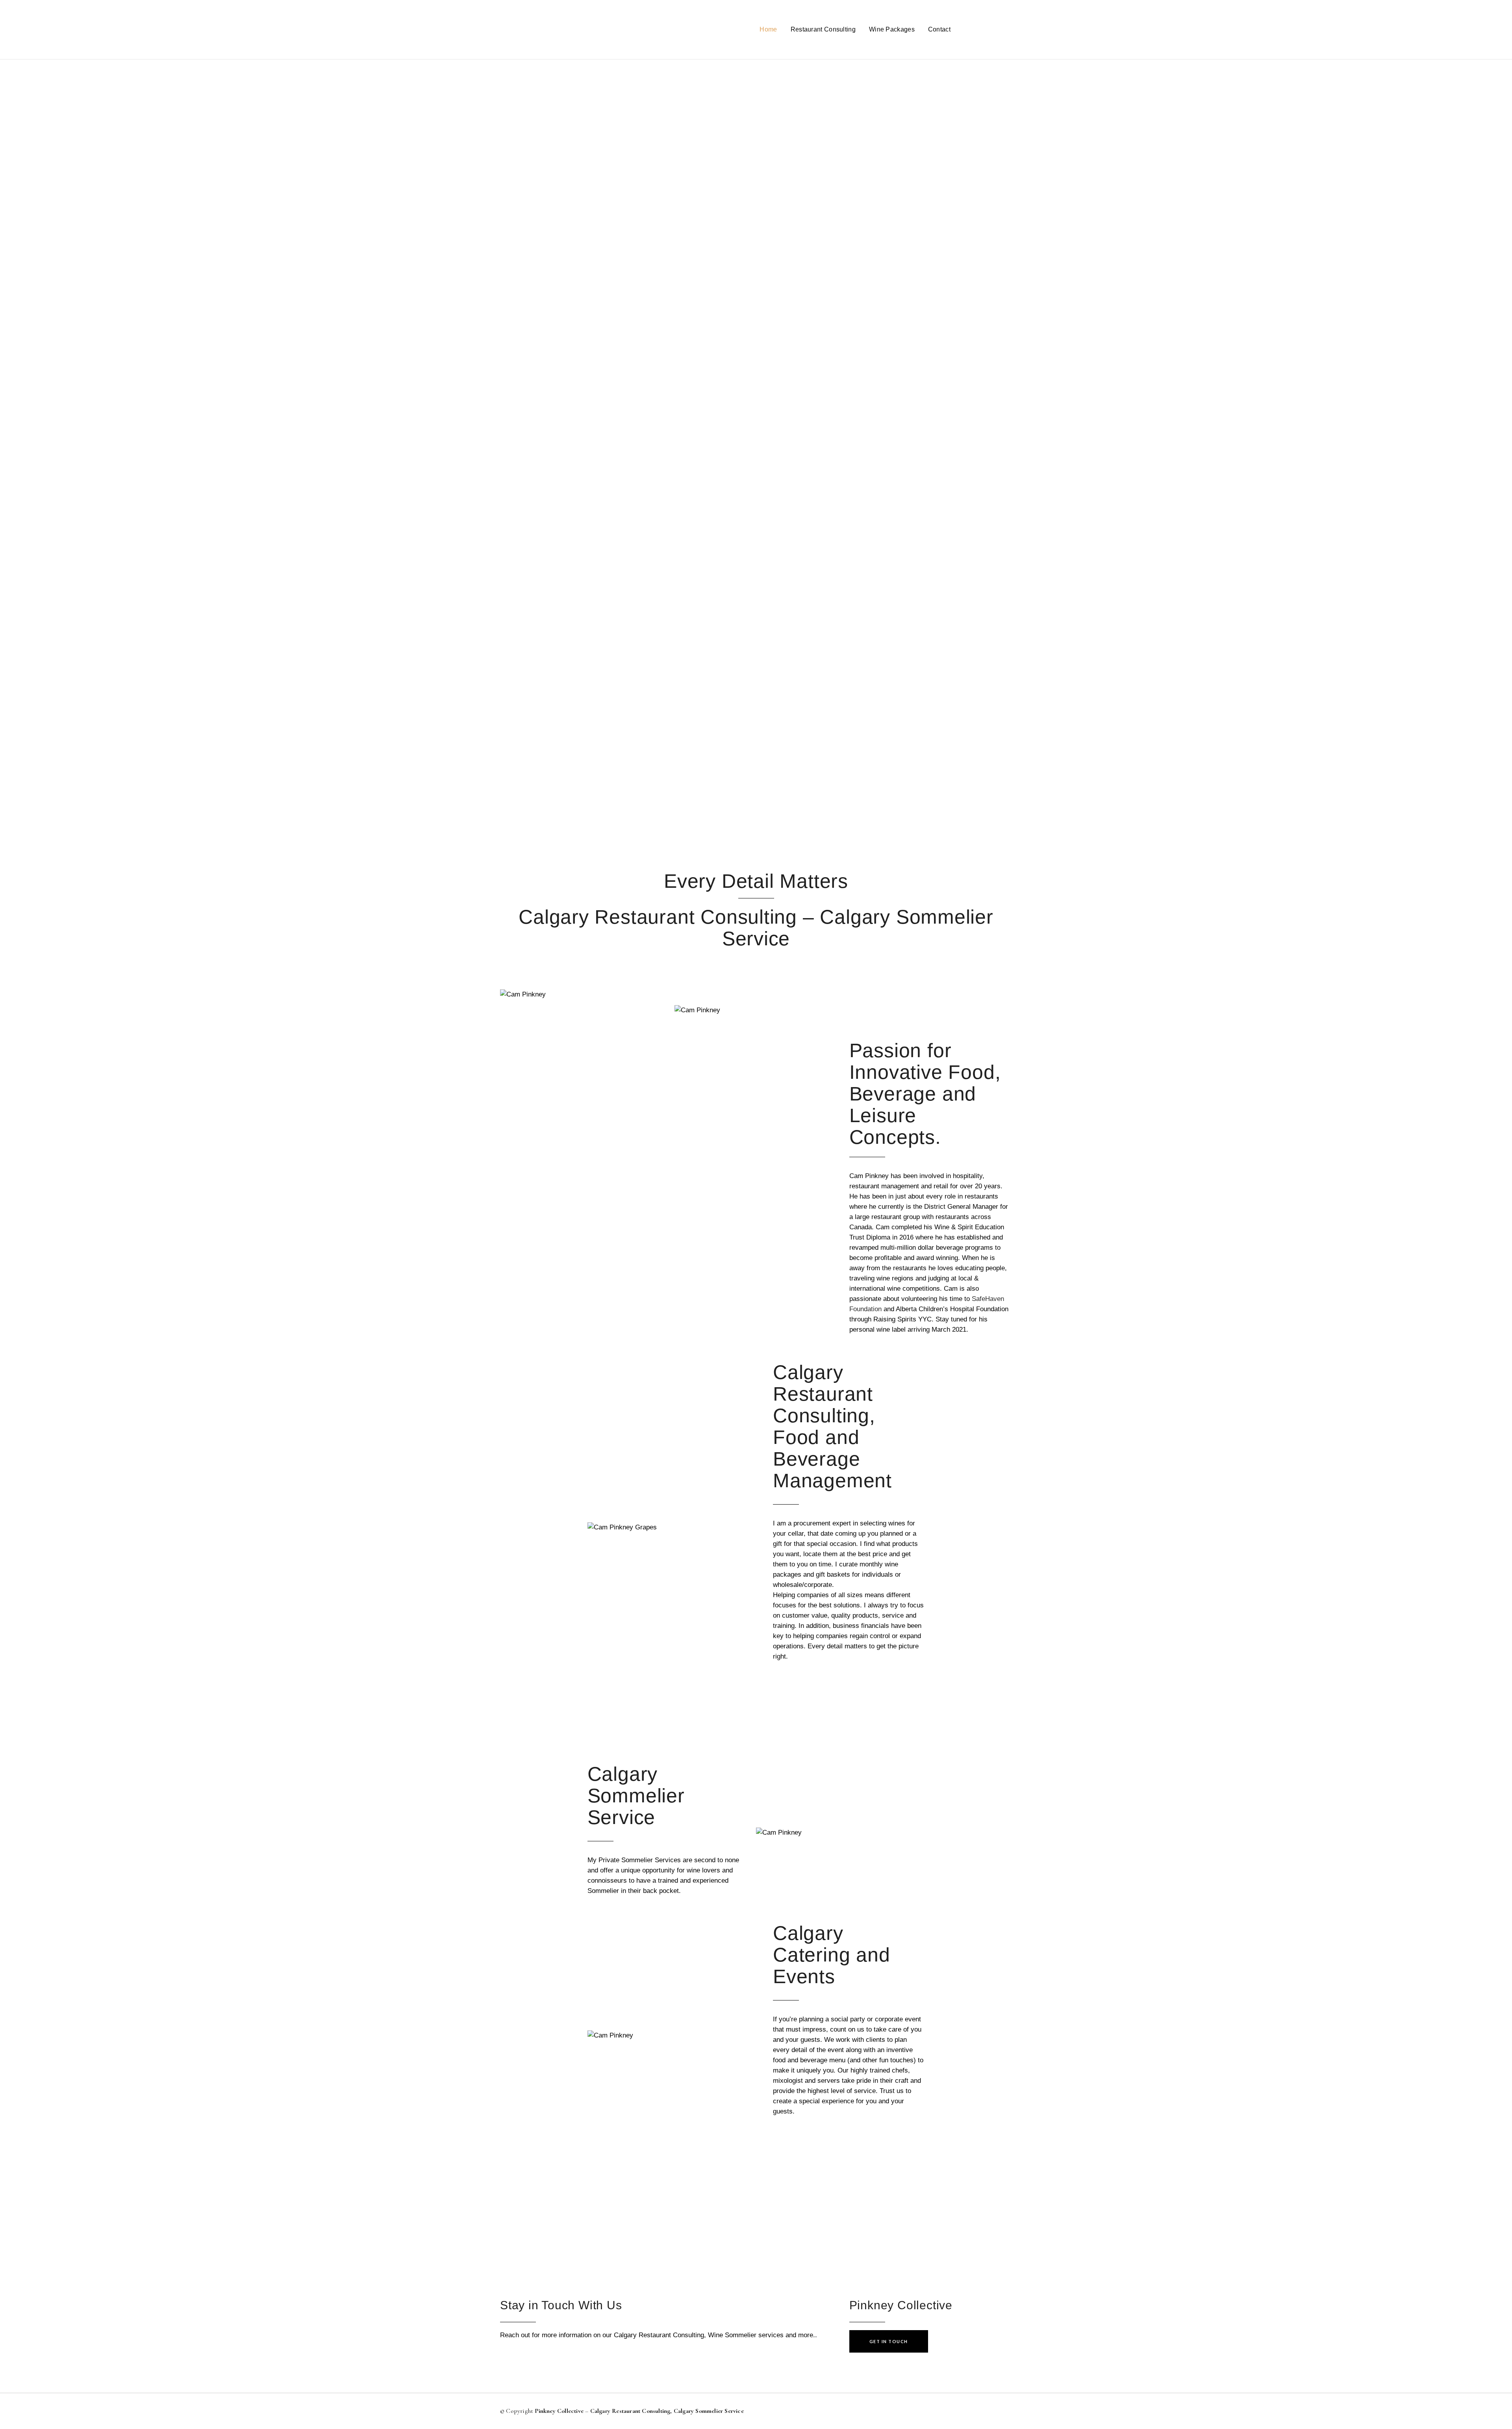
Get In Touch (889, 2341)
